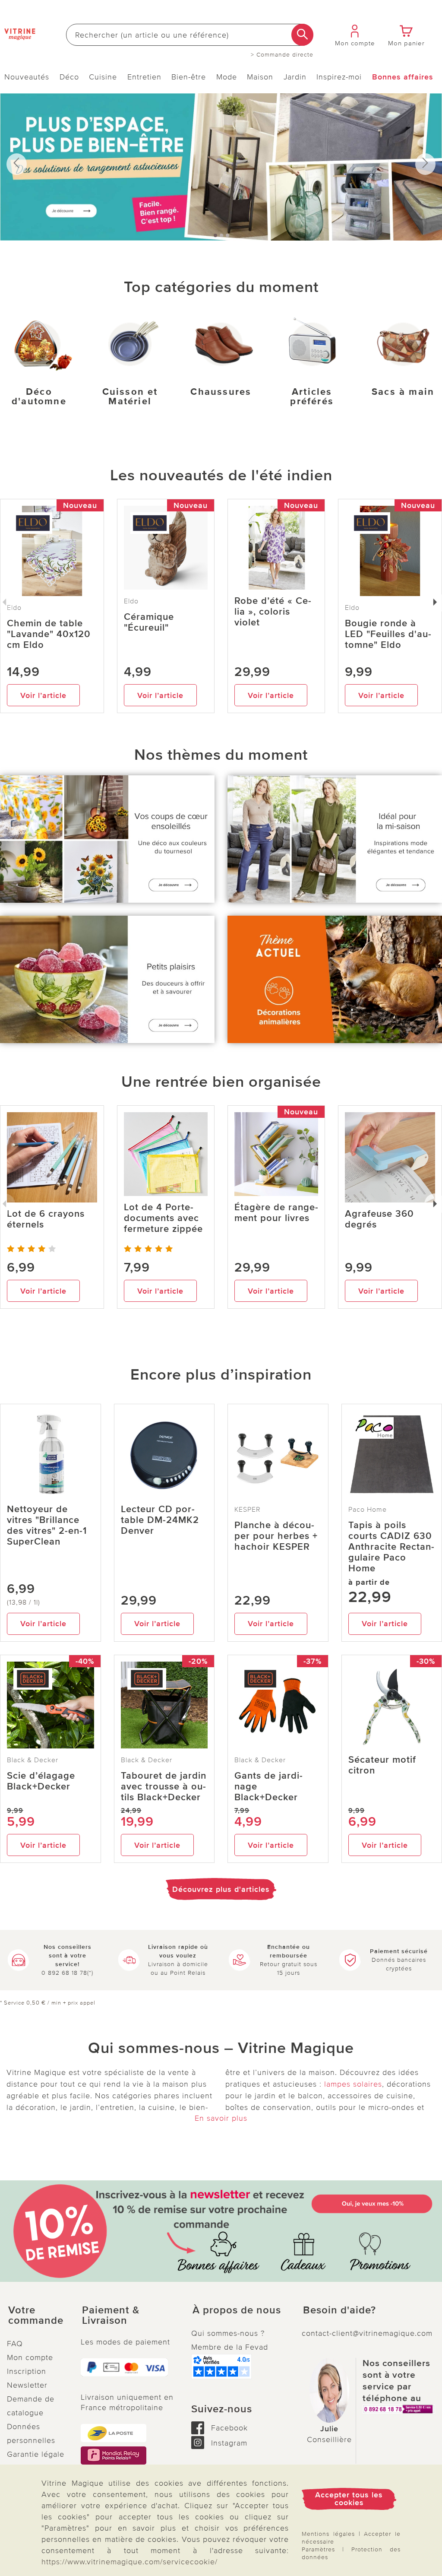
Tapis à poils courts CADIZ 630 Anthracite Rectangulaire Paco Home (391, 1547)
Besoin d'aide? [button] (339, 2310)
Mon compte (30, 2357)
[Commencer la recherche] (302, 35)
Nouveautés (27, 77)
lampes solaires (353, 2084)
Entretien (144, 77)
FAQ (15, 2344)
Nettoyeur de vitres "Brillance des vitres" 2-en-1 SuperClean (47, 1526)
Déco (69, 77)
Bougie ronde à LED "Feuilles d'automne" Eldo (388, 634)
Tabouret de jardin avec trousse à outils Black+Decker (164, 1787)
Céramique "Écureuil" (149, 622)
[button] (37, 2316)
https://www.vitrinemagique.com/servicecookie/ (129, 2562)
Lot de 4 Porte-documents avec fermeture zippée (163, 1218)
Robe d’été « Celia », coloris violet (273, 612)
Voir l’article (43, 695)
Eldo (131, 601)
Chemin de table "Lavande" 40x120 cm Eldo (49, 634)
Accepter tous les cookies (349, 2499)
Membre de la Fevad (230, 2347)
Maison (260, 77)
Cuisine (103, 77)
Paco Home (368, 1510)
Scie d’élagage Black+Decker (41, 1781)
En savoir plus (221, 2118)
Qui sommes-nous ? (228, 2333)
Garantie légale (36, 2454)
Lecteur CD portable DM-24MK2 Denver (160, 1520)
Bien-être (189, 77)
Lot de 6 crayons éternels (46, 1219)
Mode (227, 77)
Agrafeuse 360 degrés (379, 1219)
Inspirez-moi (339, 77)
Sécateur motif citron (382, 1765)
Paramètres (318, 2549)
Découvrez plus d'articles (221, 1889)
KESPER (248, 1510)
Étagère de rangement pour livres (276, 1213)
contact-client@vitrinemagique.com (367, 2333)
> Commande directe (282, 55)
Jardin (295, 77)
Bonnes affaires (403, 77)
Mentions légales (328, 2534)
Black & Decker (33, 1760)
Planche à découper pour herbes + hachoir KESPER (276, 1536)
